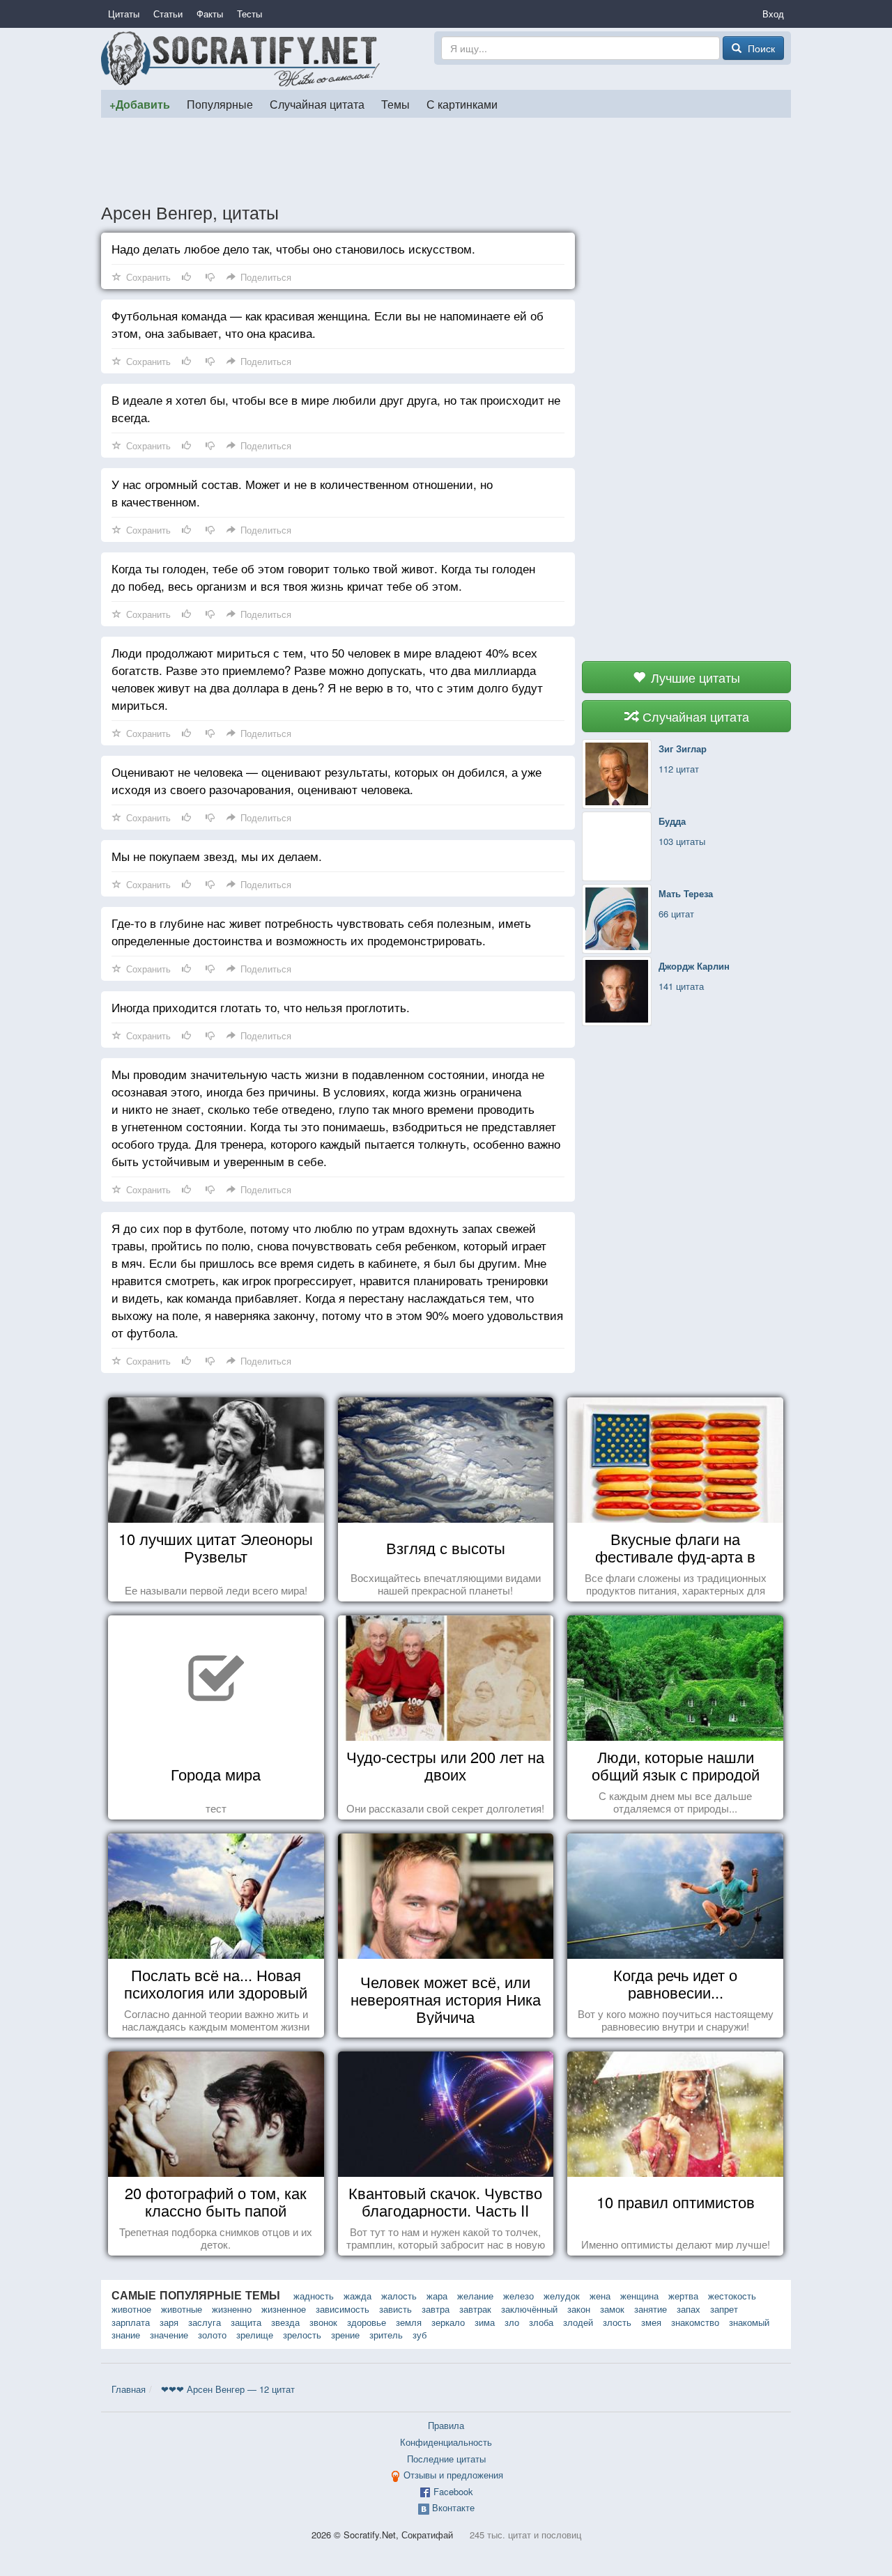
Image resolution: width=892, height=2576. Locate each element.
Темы (395, 104)
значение (169, 2335)
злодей (578, 2322)
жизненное (284, 2309)
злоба (541, 2322)
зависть (395, 2309)
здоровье (367, 2322)
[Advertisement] (446, 160)
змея (651, 2322)
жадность (314, 2296)
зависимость (343, 2309)
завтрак (475, 2309)
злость (617, 2322)
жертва (683, 2296)
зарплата (131, 2322)
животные (182, 2309)
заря (169, 2322)
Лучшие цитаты (694, 677)
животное (131, 2309)
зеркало (448, 2322)
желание (475, 2296)
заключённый (529, 2309)
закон (579, 2309)
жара (437, 2296)
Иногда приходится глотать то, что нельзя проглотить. (261, 1007)
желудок (562, 2296)
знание (126, 2335)
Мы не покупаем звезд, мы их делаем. (217, 856)
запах (689, 2309)
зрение (345, 2335)
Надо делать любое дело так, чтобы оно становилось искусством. (293, 248)
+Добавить (140, 104)
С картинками (462, 104)
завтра (436, 2309)
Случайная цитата (317, 104)
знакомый (749, 2322)
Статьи (168, 14)
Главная (129, 2389)
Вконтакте (453, 2507)
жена (600, 2296)
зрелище (255, 2335)
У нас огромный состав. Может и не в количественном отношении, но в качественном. (302, 492)
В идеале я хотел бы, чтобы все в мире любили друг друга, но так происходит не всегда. (336, 408)
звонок (323, 2322)
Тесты (249, 14)
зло (512, 2322)
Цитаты (124, 14)
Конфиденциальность (446, 2442)
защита (246, 2322)
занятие (651, 2309)
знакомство (695, 2322)
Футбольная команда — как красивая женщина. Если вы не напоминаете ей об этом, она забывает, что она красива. (328, 324)
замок (612, 2309)
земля (409, 2322)
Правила (446, 2425)
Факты (210, 14)
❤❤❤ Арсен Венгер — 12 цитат (228, 2389)
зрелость (302, 2335)
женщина (639, 2296)
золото (212, 2335)
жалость (399, 2296)
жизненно (232, 2309)
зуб (420, 2335)
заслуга (205, 2322)
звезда (285, 2322)
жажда (357, 2296)
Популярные (220, 104)
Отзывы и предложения (453, 2475)
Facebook (453, 2491)
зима (485, 2322)
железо (518, 2296)
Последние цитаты (446, 2459)
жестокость (732, 2296)
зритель (386, 2335)
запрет (724, 2309)
